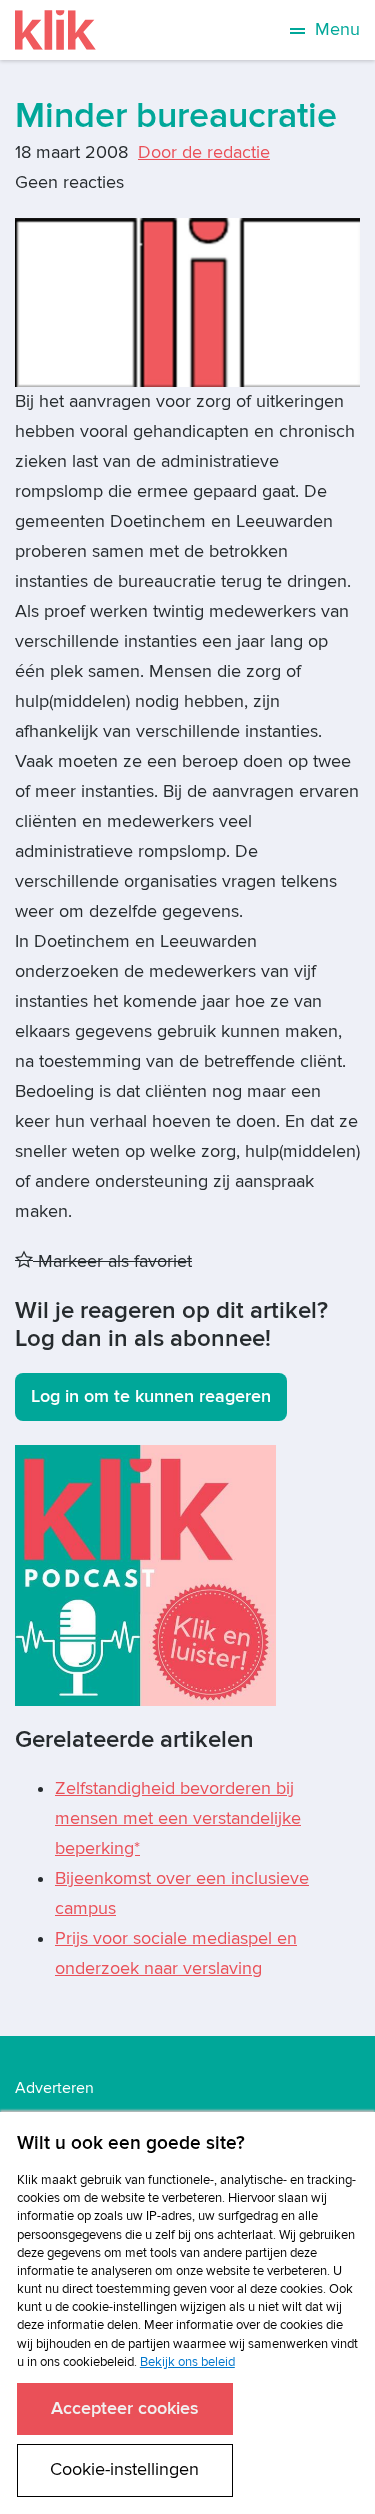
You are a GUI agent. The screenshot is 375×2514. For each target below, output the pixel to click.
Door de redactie (204, 152)
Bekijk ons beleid (187, 2362)
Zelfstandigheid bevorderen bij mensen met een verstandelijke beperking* (178, 1818)
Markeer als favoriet (112, 1261)
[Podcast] (145, 1574)
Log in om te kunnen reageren (151, 1396)
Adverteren (54, 2088)
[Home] (55, 30)
